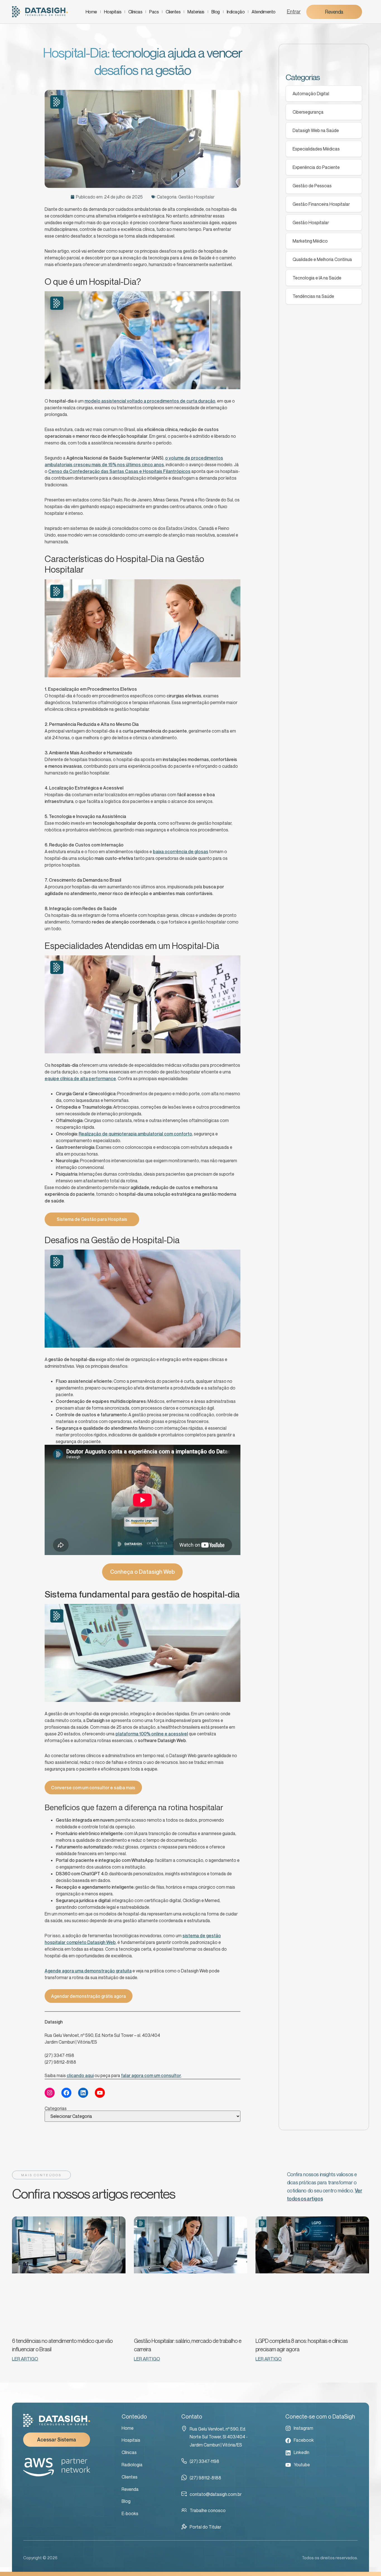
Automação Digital (311, 94)
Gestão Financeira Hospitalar (321, 204)
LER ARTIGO (25, 2359)
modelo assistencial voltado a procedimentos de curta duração (150, 401)
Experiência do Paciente (316, 167)
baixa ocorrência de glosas (181, 852)
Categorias (56, 2108)
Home (91, 12)
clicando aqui (80, 2075)
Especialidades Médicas (316, 149)
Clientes (173, 12)
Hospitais (113, 12)
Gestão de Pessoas (312, 186)
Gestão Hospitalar (196, 197)
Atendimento (264, 12)
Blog (216, 12)
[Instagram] (50, 2093)
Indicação (236, 12)
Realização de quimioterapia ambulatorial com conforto (135, 1134)
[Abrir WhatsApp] (367, 2562)
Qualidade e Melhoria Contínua (322, 259)
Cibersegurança (308, 112)
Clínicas (135, 12)
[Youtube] (100, 2093)
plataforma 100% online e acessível (152, 1734)
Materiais (196, 12)
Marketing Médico (310, 241)
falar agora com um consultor (151, 2075)
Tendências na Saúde (313, 296)
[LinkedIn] (83, 2093)
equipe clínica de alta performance (80, 1078)
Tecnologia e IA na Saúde (317, 278)
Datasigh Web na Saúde (316, 130)
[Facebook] (66, 2093)
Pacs (154, 12)
